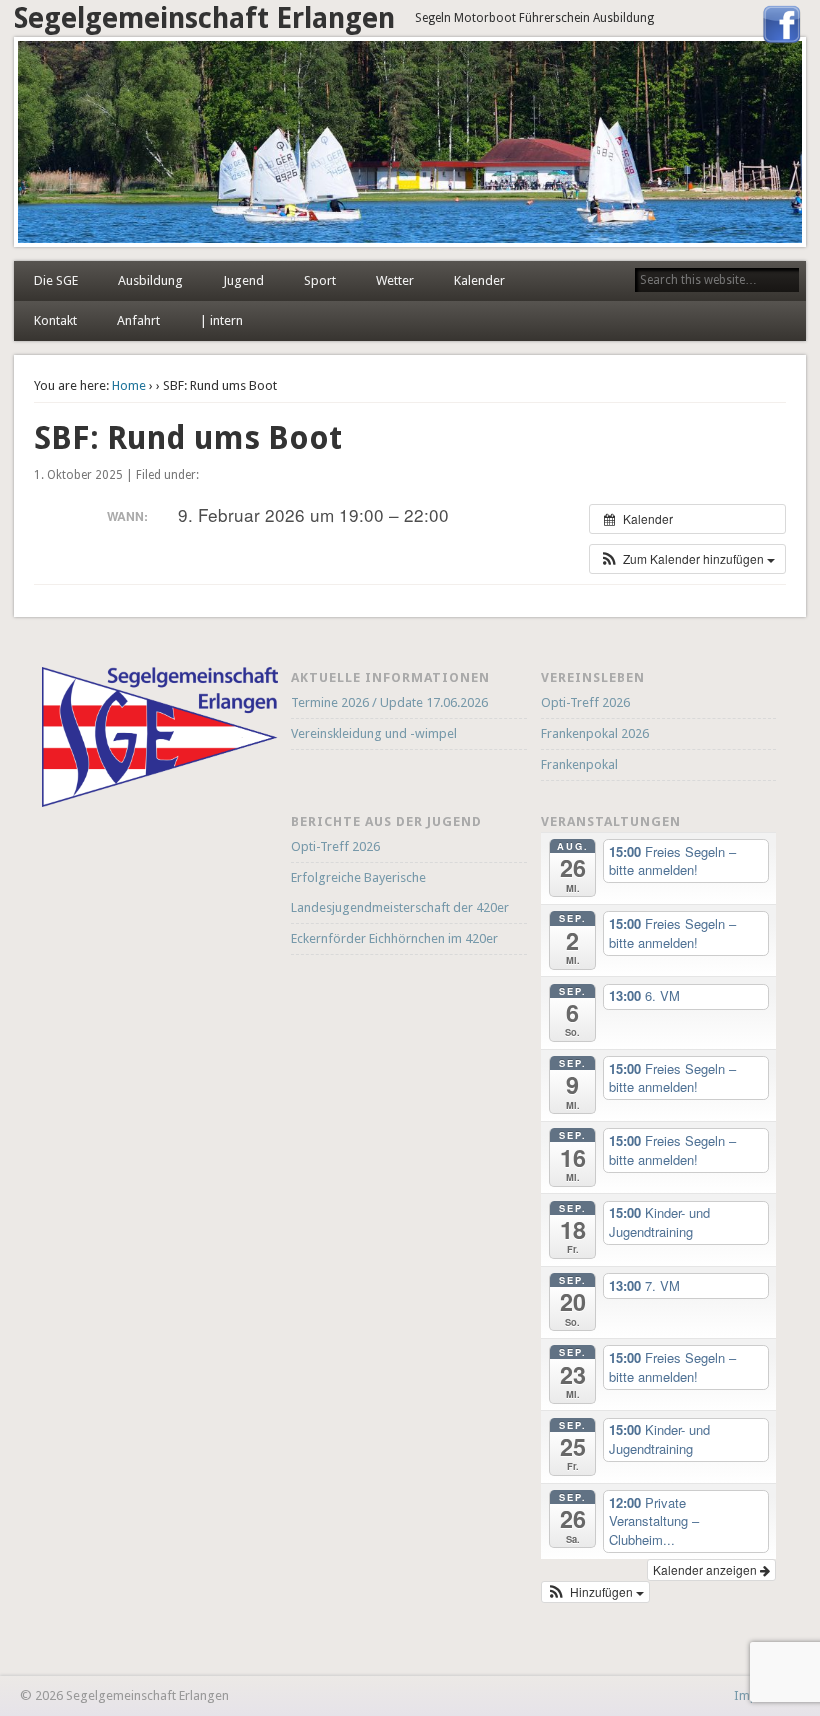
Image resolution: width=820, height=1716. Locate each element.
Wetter (395, 280)
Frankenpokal (579, 764)
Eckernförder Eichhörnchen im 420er (394, 938)
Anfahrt (138, 320)
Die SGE (56, 280)
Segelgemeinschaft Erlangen (204, 18)
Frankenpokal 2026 (595, 733)
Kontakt (55, 320)
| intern (221, 320)
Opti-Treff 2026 (585, 702)
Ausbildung (150, 280)
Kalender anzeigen (706, 1569)
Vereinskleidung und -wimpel (374, 733)
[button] (687, 559)
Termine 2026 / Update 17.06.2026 (389, 702)
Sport (320, 280)
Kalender (479, 280)
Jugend (243, 280)
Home (129, 385)
